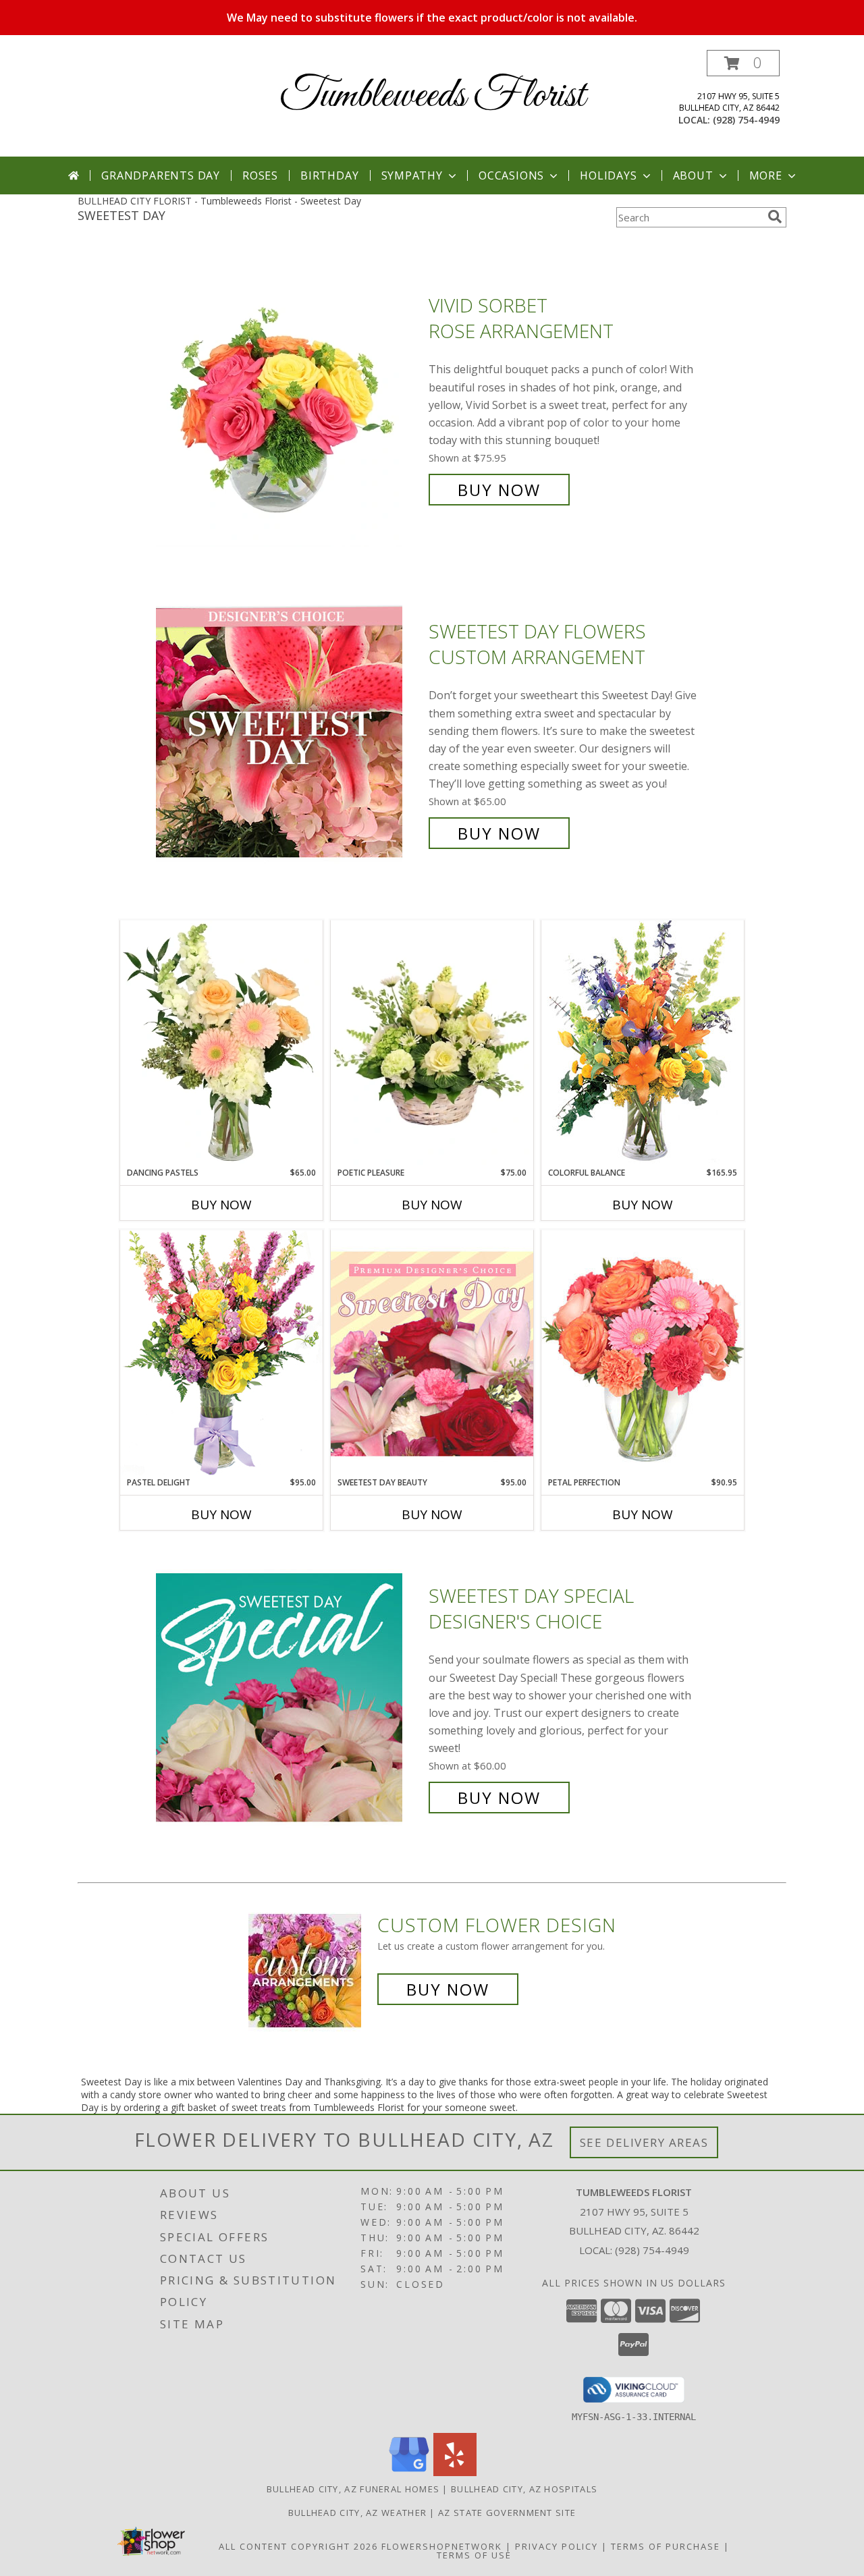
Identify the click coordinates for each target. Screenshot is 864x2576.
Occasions (511, 175)
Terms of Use (474, 2555)
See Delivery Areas (644, 2142)
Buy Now (499, 490)
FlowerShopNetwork (442, 2546)
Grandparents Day (161, 175)
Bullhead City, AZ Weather (358, 2513)
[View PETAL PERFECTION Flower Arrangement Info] (643, 1353)
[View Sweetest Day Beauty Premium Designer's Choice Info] (432, 1353)
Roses (260, 175)
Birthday (329, 175)
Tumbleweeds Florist (432, 96)
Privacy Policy (557, 2546)
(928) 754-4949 (746, 120)
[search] (775, 217)
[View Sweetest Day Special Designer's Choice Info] (289, 1697)
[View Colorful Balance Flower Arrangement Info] (643, 1043)
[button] (743, 63)
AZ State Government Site (507, 2513)
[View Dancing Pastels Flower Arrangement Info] (221, 1043)
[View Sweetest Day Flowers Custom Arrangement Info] (289, 733)
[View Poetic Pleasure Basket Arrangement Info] (432, 1044)
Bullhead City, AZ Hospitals (524, 2489)
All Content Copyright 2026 (298, 2546)
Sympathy (412, 175)
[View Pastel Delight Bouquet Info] (221, 1353)
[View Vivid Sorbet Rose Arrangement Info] (289, 398)
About (693, 175)
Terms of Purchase (666, 2546)
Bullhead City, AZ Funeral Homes (353, 2489)
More (766, 175)
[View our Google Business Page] (409, 2472)
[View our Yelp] (455, 2472)
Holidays (608, 175)
